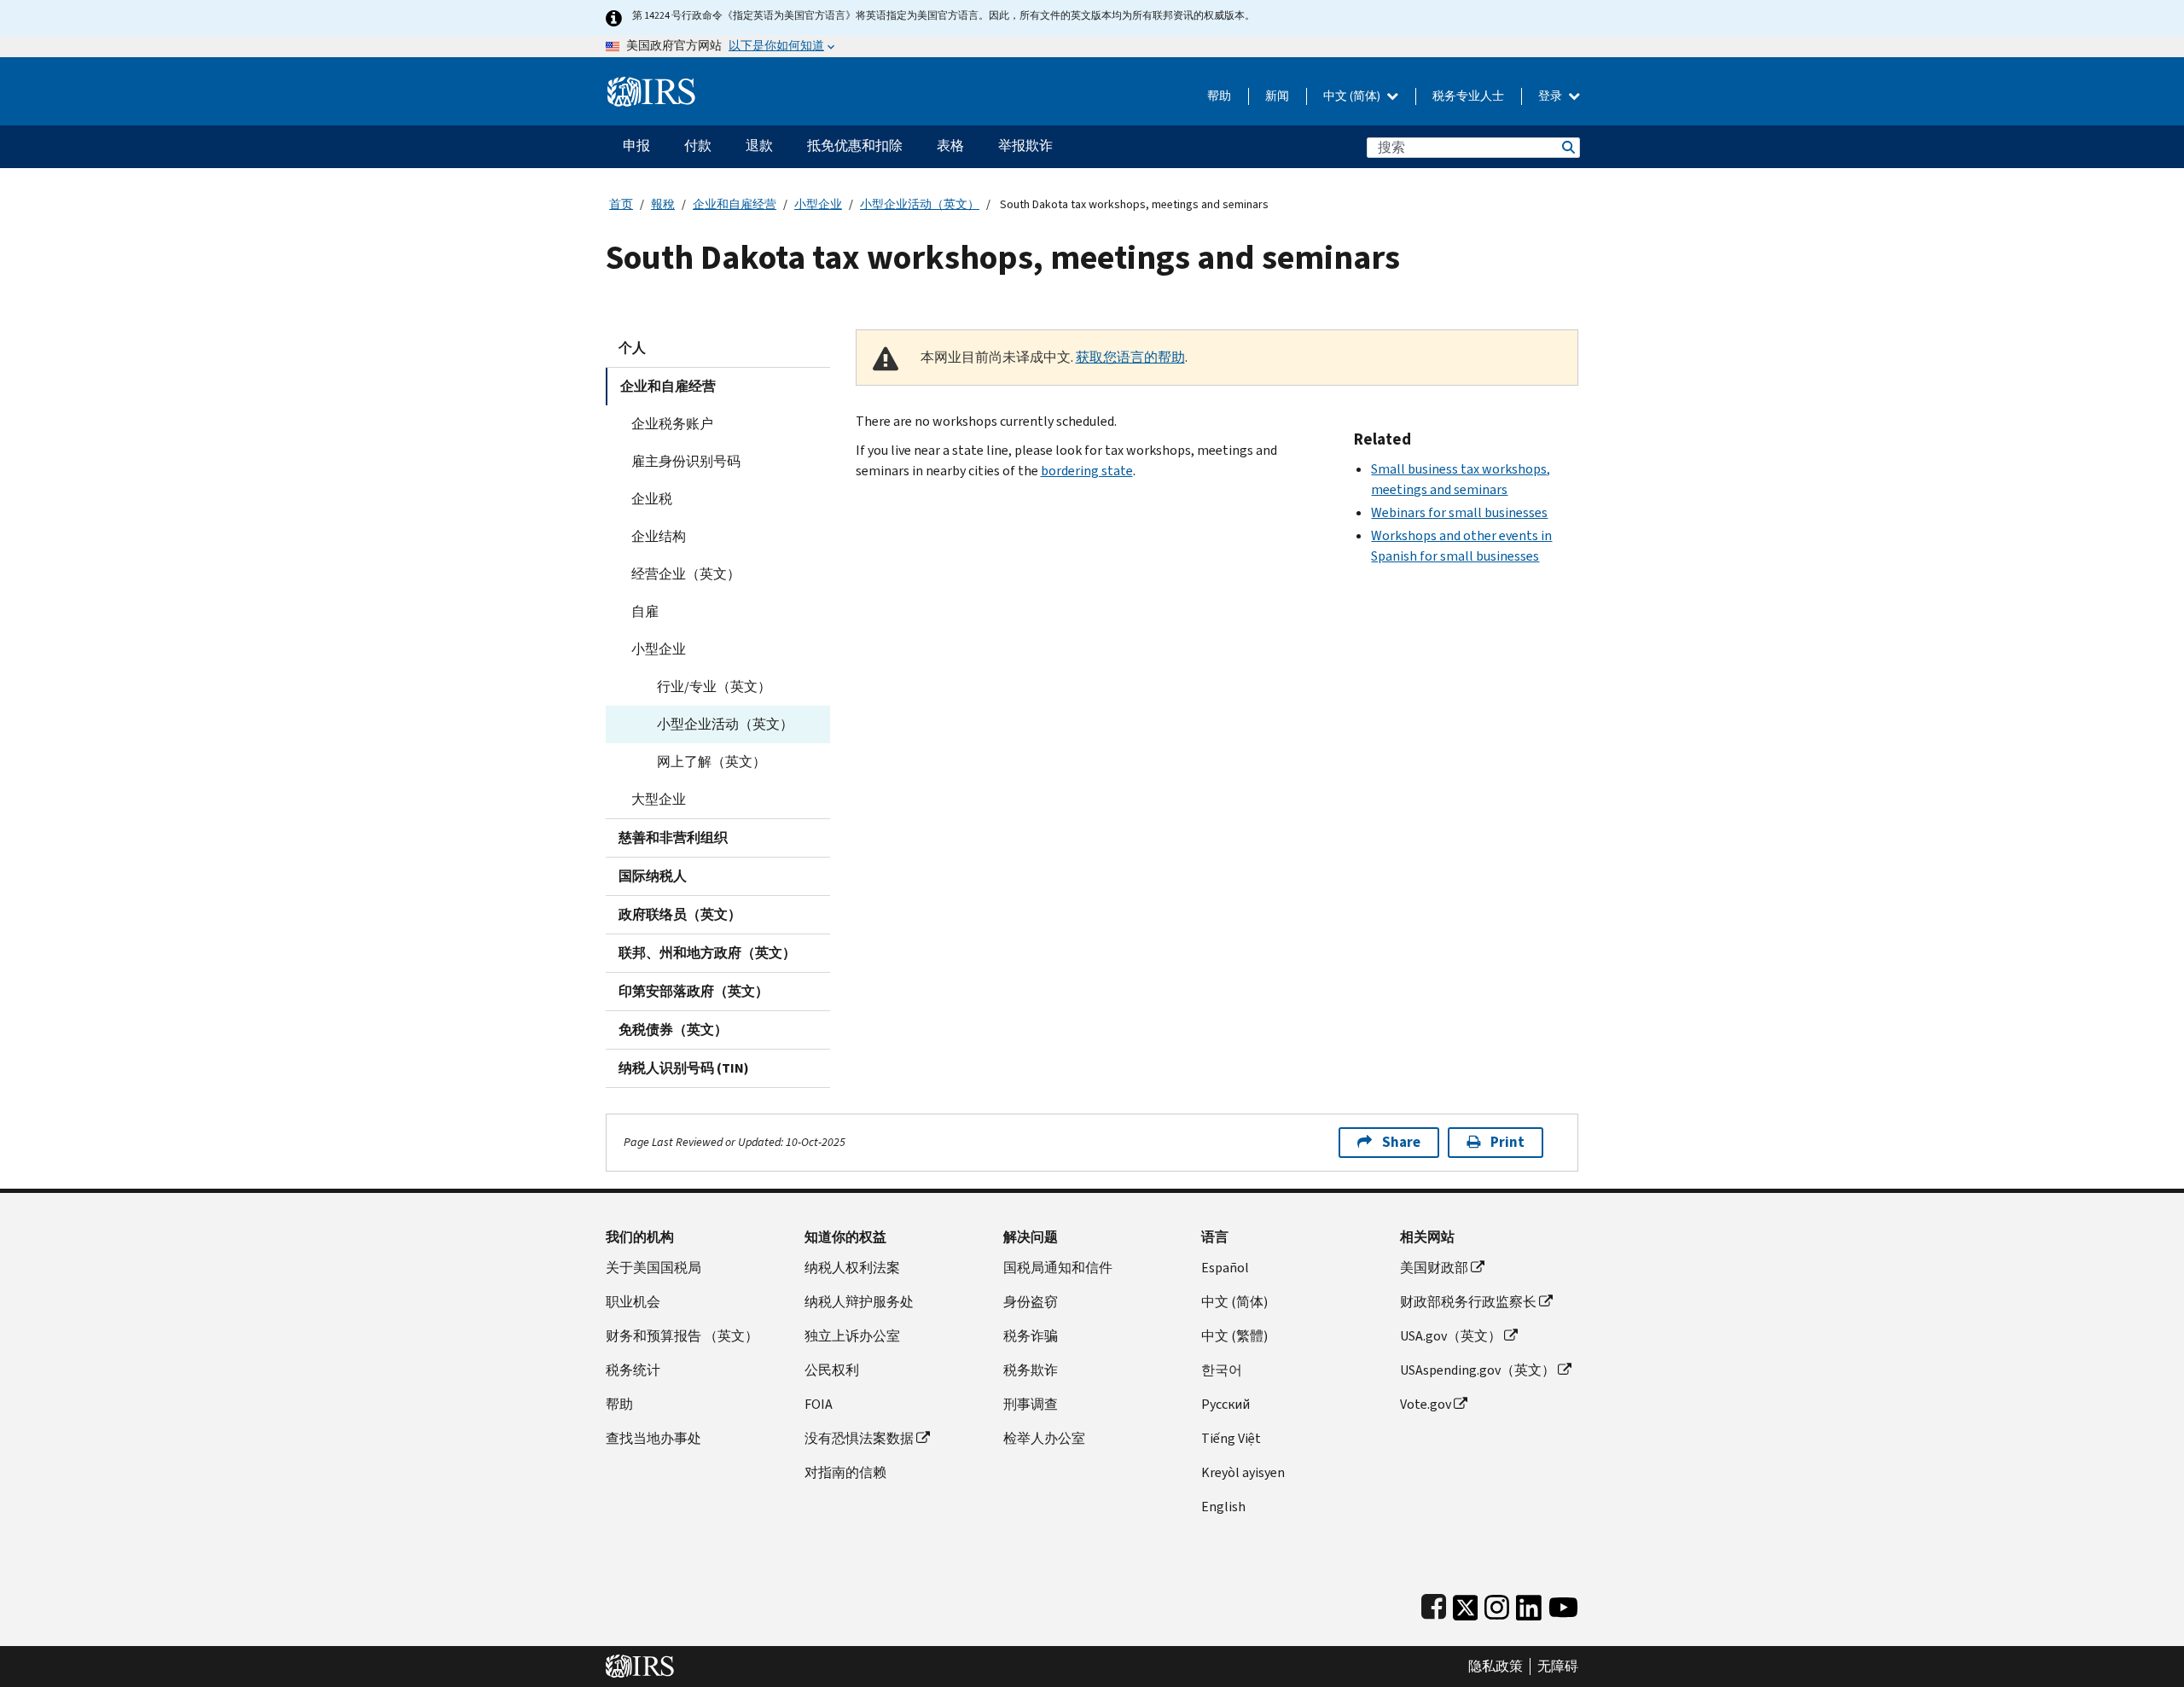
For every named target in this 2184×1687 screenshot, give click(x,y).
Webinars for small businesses (1459, 512)
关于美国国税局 (653, 1268)
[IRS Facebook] (1434, 1604)
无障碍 (1558, 1667)
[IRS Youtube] (1563, 1604)
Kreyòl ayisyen (1243, 1472)
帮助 (1219, 96)
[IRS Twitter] (1466, 1604)
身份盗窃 (1031, 1302)
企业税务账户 (672, 424)
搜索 (1567, 147)
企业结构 (659, 536)
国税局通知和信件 (1058, 1268)
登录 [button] (1551, 96)
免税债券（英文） (673, 1030)
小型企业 (818, 204)
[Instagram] (1497, 1604)
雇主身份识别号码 (686, 461)
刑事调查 (1031, 1404)
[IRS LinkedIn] (1529, 1604)
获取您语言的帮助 (1130, 357)
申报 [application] (636, 145)
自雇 (645, 611)
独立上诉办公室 (852, 1336)
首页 (621, 204)
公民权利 (832, 1370)
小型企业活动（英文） (920, 204)
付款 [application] (698, 145)
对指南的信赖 (845, 1472)
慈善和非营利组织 (673, 838)
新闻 (1277, 96)
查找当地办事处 (653, 1438)
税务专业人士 (1468, 96)
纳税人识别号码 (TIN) (684, 1068)
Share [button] (1401, 1142)
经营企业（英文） (686, 574)
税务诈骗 (1031, 1336)
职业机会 (633, 1302)
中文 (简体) (1353, 96)
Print (1507, 1142)
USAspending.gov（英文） (1478, 1370)
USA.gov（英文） (1451, 1336)
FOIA (819, 1404)
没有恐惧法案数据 (859, 1438)
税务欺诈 (1031, 1370)
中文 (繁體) (1234, 1336)
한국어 (1222, 1370)
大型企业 (659, 799)
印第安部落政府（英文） (694, 991)
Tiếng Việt (1231, 1438)
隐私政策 (1496, 1667)
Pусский (1226, 1404)
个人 (632, 348)
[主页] (651, 85)
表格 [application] (950, 145)
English (1223, 1507)
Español (1225, 1268)
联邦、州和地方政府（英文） (707, 953)
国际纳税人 (653, 876)
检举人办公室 (1044, 1438)
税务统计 (633, 1370)
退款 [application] (759, 145)
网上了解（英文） (712, 762)
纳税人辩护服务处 (859, 1302)
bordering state (1087, 471)
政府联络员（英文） (680, 914)
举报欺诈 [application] (1025, 145)
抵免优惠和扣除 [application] (855, 145)
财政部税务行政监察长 (1468, 1302)
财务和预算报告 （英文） (682, 1336)
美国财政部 (1434, 1268)
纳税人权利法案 (852, 1268)
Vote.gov (1426, 1404)
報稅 (663, 204)
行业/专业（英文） (714, 686)
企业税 (652, 499)
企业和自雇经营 (735, 204)
